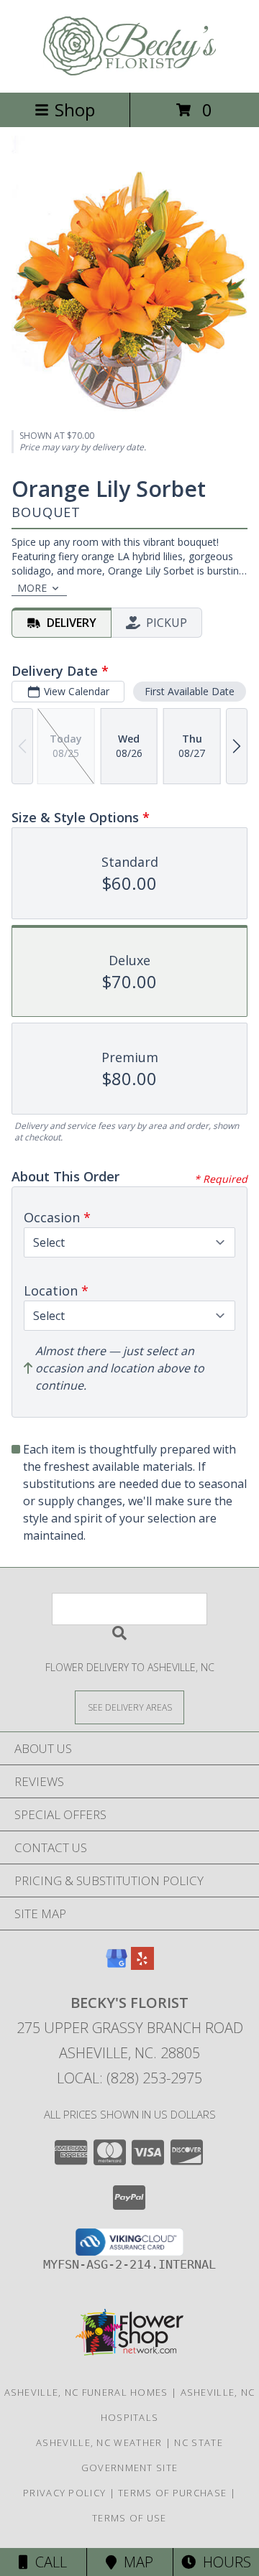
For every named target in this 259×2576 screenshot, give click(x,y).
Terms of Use (129, 2518)
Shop (75, 110)
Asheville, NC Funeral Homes (86, 2392)
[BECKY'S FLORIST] (129, 71)
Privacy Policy (64, 2493)
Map (135, 2562)
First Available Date (190, 691)
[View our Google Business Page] (117, 1965)
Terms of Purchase (172, 2493)
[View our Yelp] (142, 1965)
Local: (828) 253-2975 (129, 2078)
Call (47, 2562)
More (32, 588)
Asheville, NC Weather (99, 2442)
